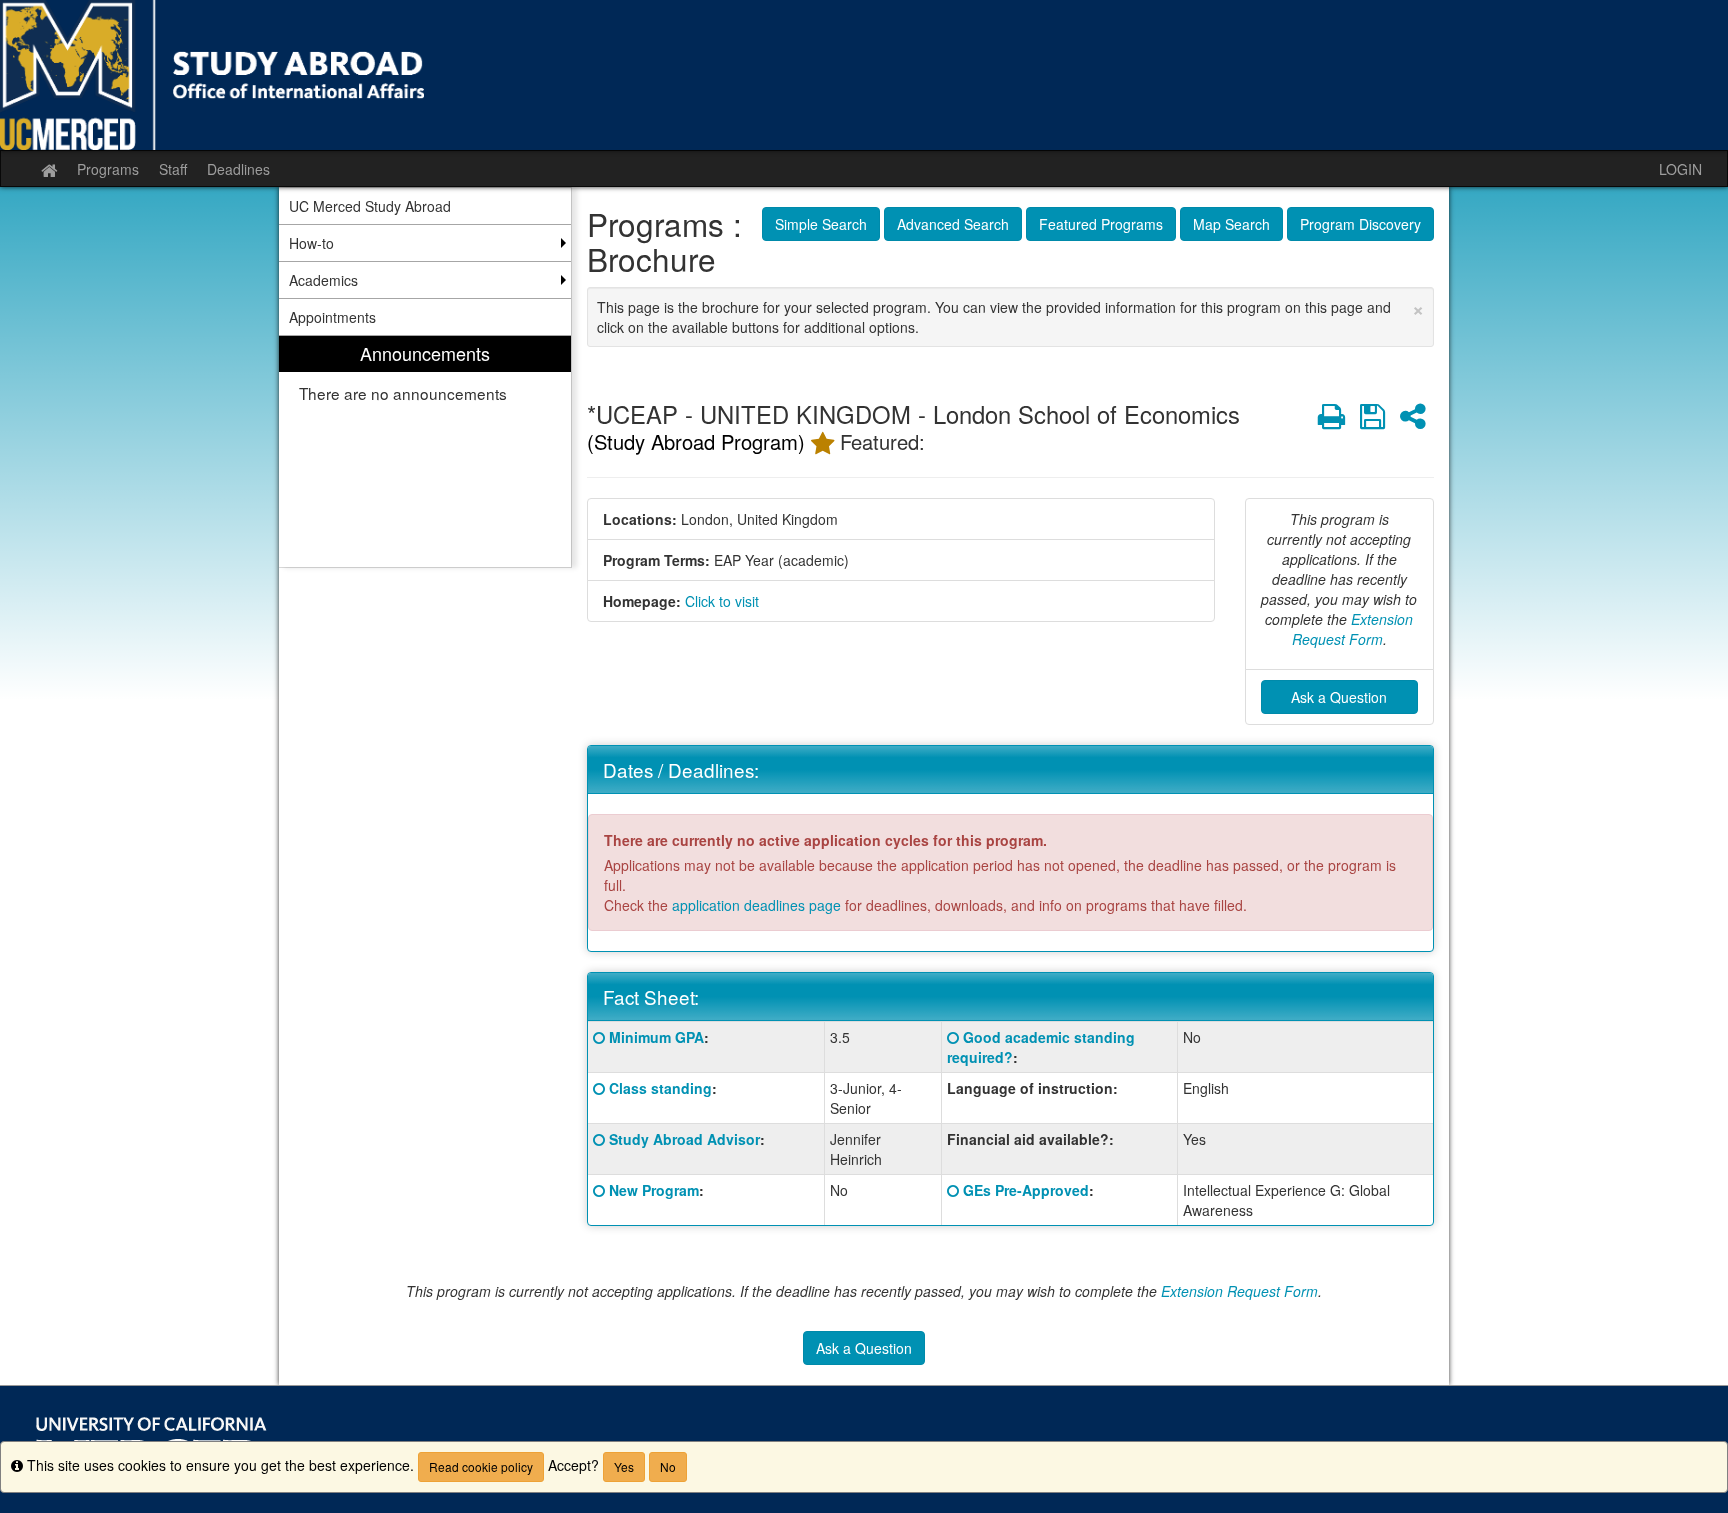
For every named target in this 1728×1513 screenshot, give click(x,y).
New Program (654, 1190)
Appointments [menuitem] (332, 317)
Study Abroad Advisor (684, 1139)
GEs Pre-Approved (1026, 1190)
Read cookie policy (481, 1466)
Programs (108, 169)
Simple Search (821, 224)
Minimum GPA (656, 1037)
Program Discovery (1360, 224)
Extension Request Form (1353, 629)
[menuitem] (425, 451)
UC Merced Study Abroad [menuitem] (370, 206)
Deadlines (238, 169)
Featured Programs (1101, 224)
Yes (624, 1466)
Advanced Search (953, 224)
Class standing (660, 1088)
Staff (173, 169)
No (668, 1466)
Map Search (1231, 224)
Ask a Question (1339, 697)
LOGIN (1680, 169)
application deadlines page (756, 905)
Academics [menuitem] (323, 280)
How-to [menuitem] (311, 243)
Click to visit (722, 601)
